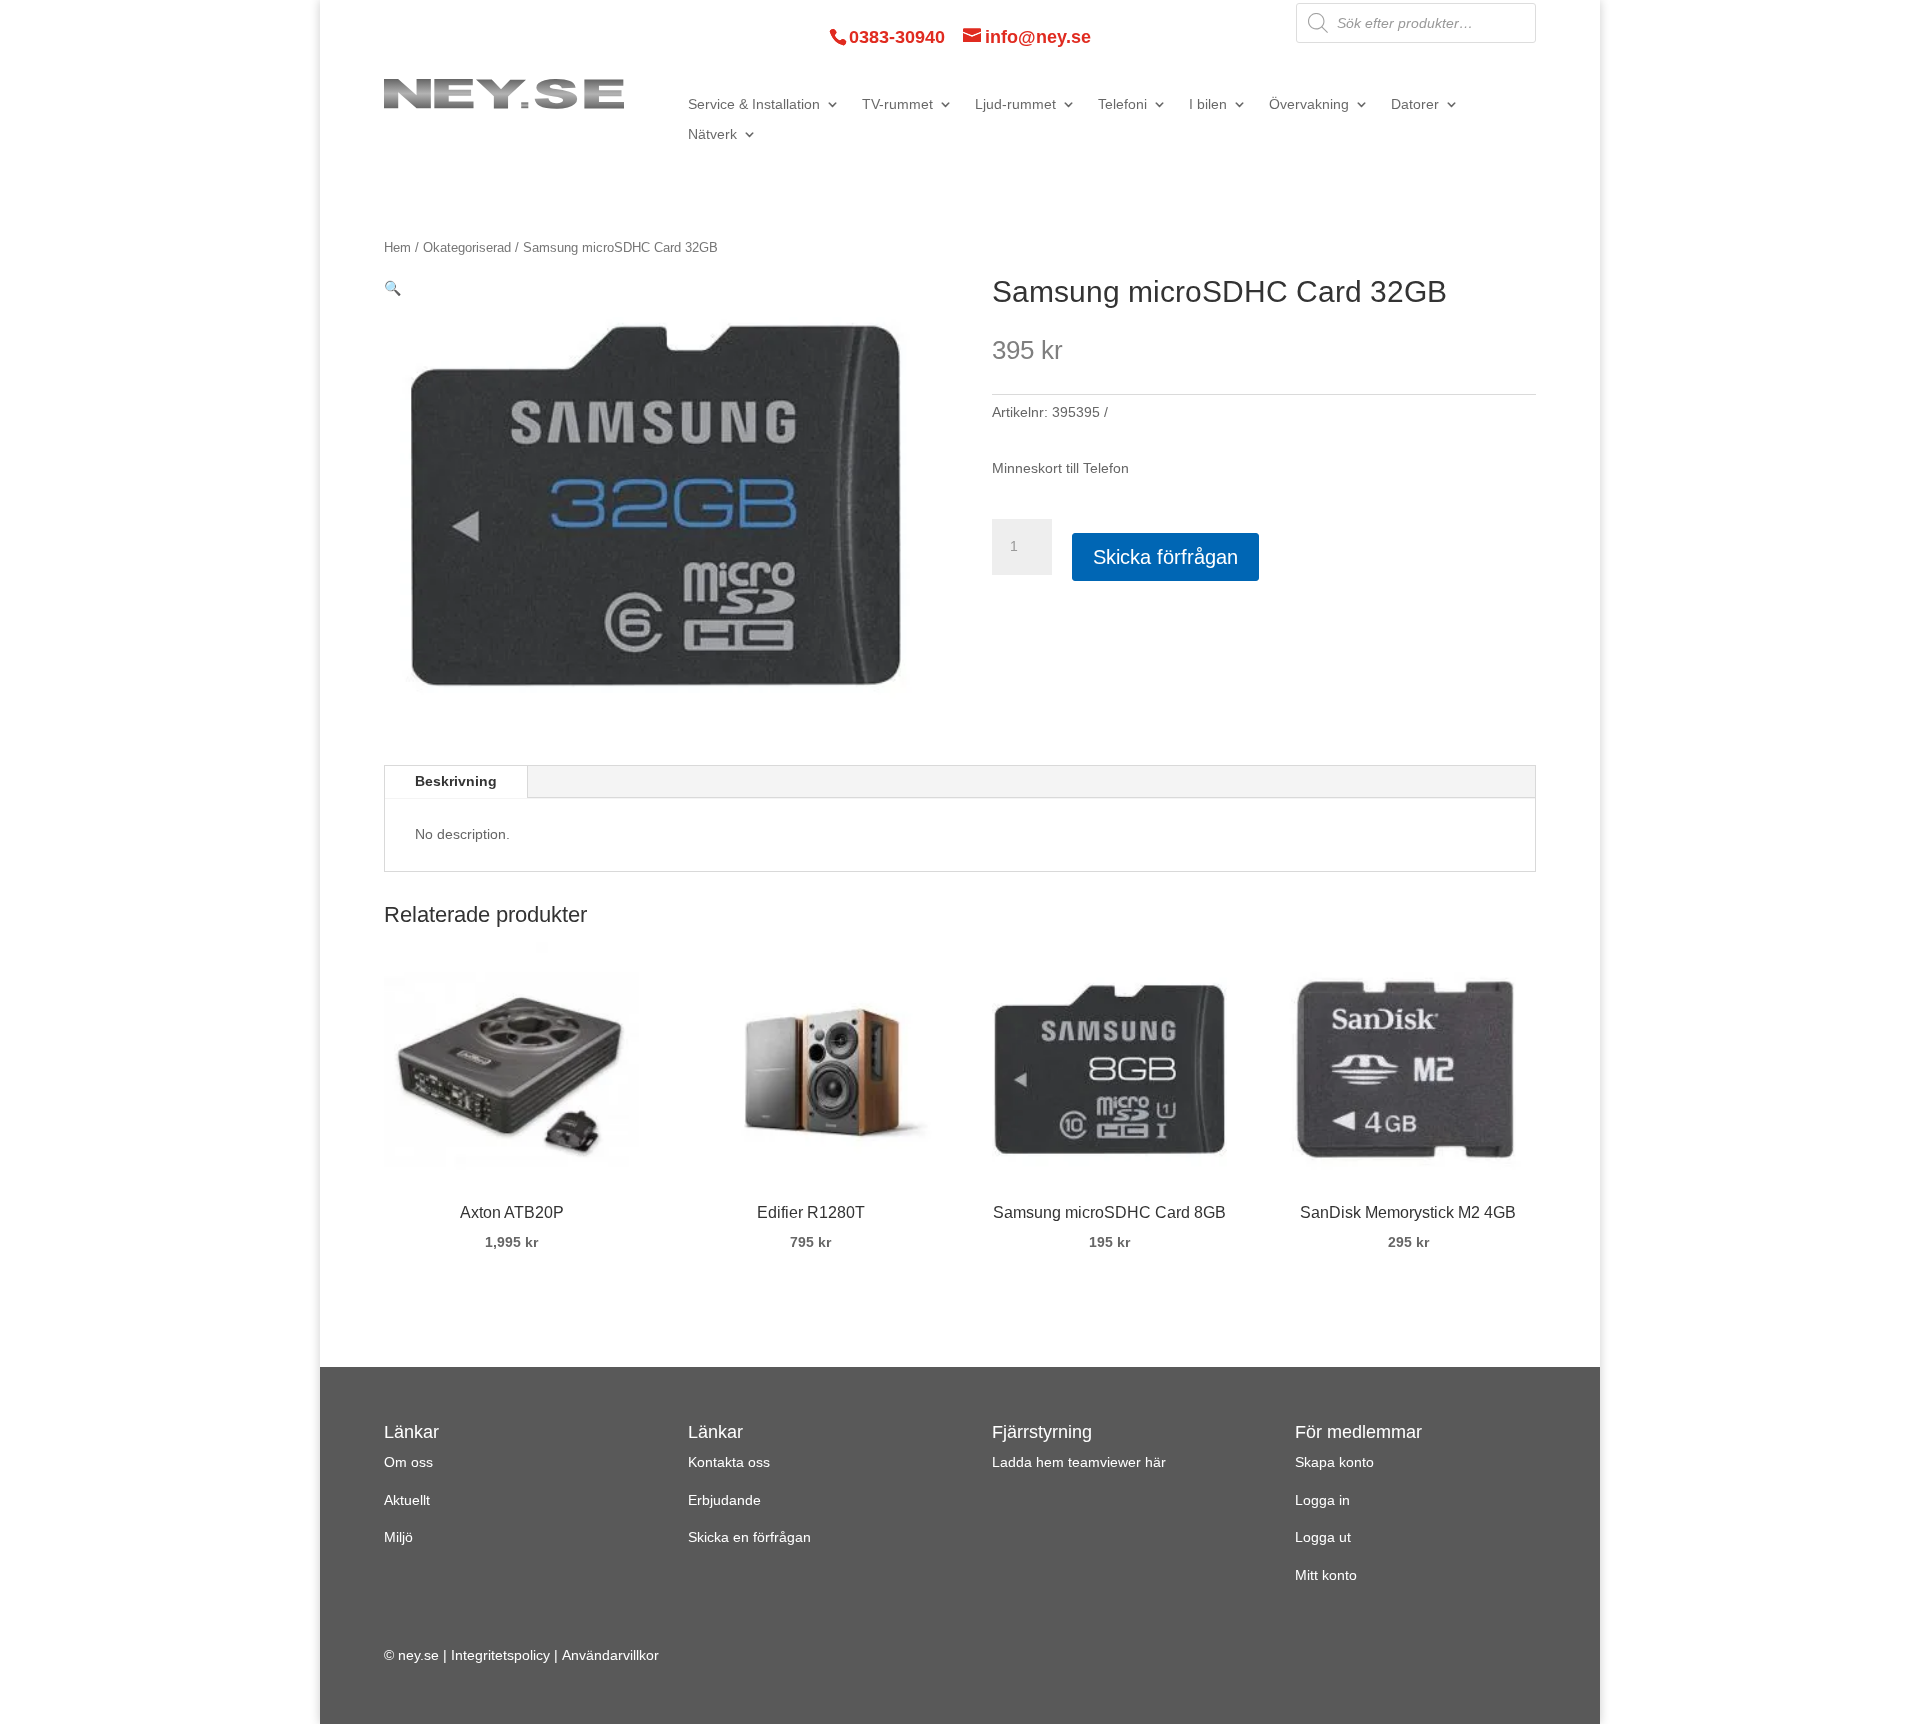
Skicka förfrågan (1165, 557)
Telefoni (1122, 104)
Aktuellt (407, 1500)
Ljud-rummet (1015, 104)
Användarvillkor (610, 1655)
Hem (397, 247)
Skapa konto (1334, 1462)
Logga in (1322, 1500)
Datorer (1415, 104)
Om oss (408, 1462)
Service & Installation (754, 104)
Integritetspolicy (500, 1655)
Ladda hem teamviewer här (1079, 1462)
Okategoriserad (467, 247)
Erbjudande (724, 1500)
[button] (392, 288)
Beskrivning (456, 781)
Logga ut (1323, 1537)
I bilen (1208, 104)
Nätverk (712, 134)
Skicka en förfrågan (749, 1537)
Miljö (398, 1537)
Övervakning (1309, 104)
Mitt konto (1326, 1575)
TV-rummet (897, 104)
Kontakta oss (729, 1462)
